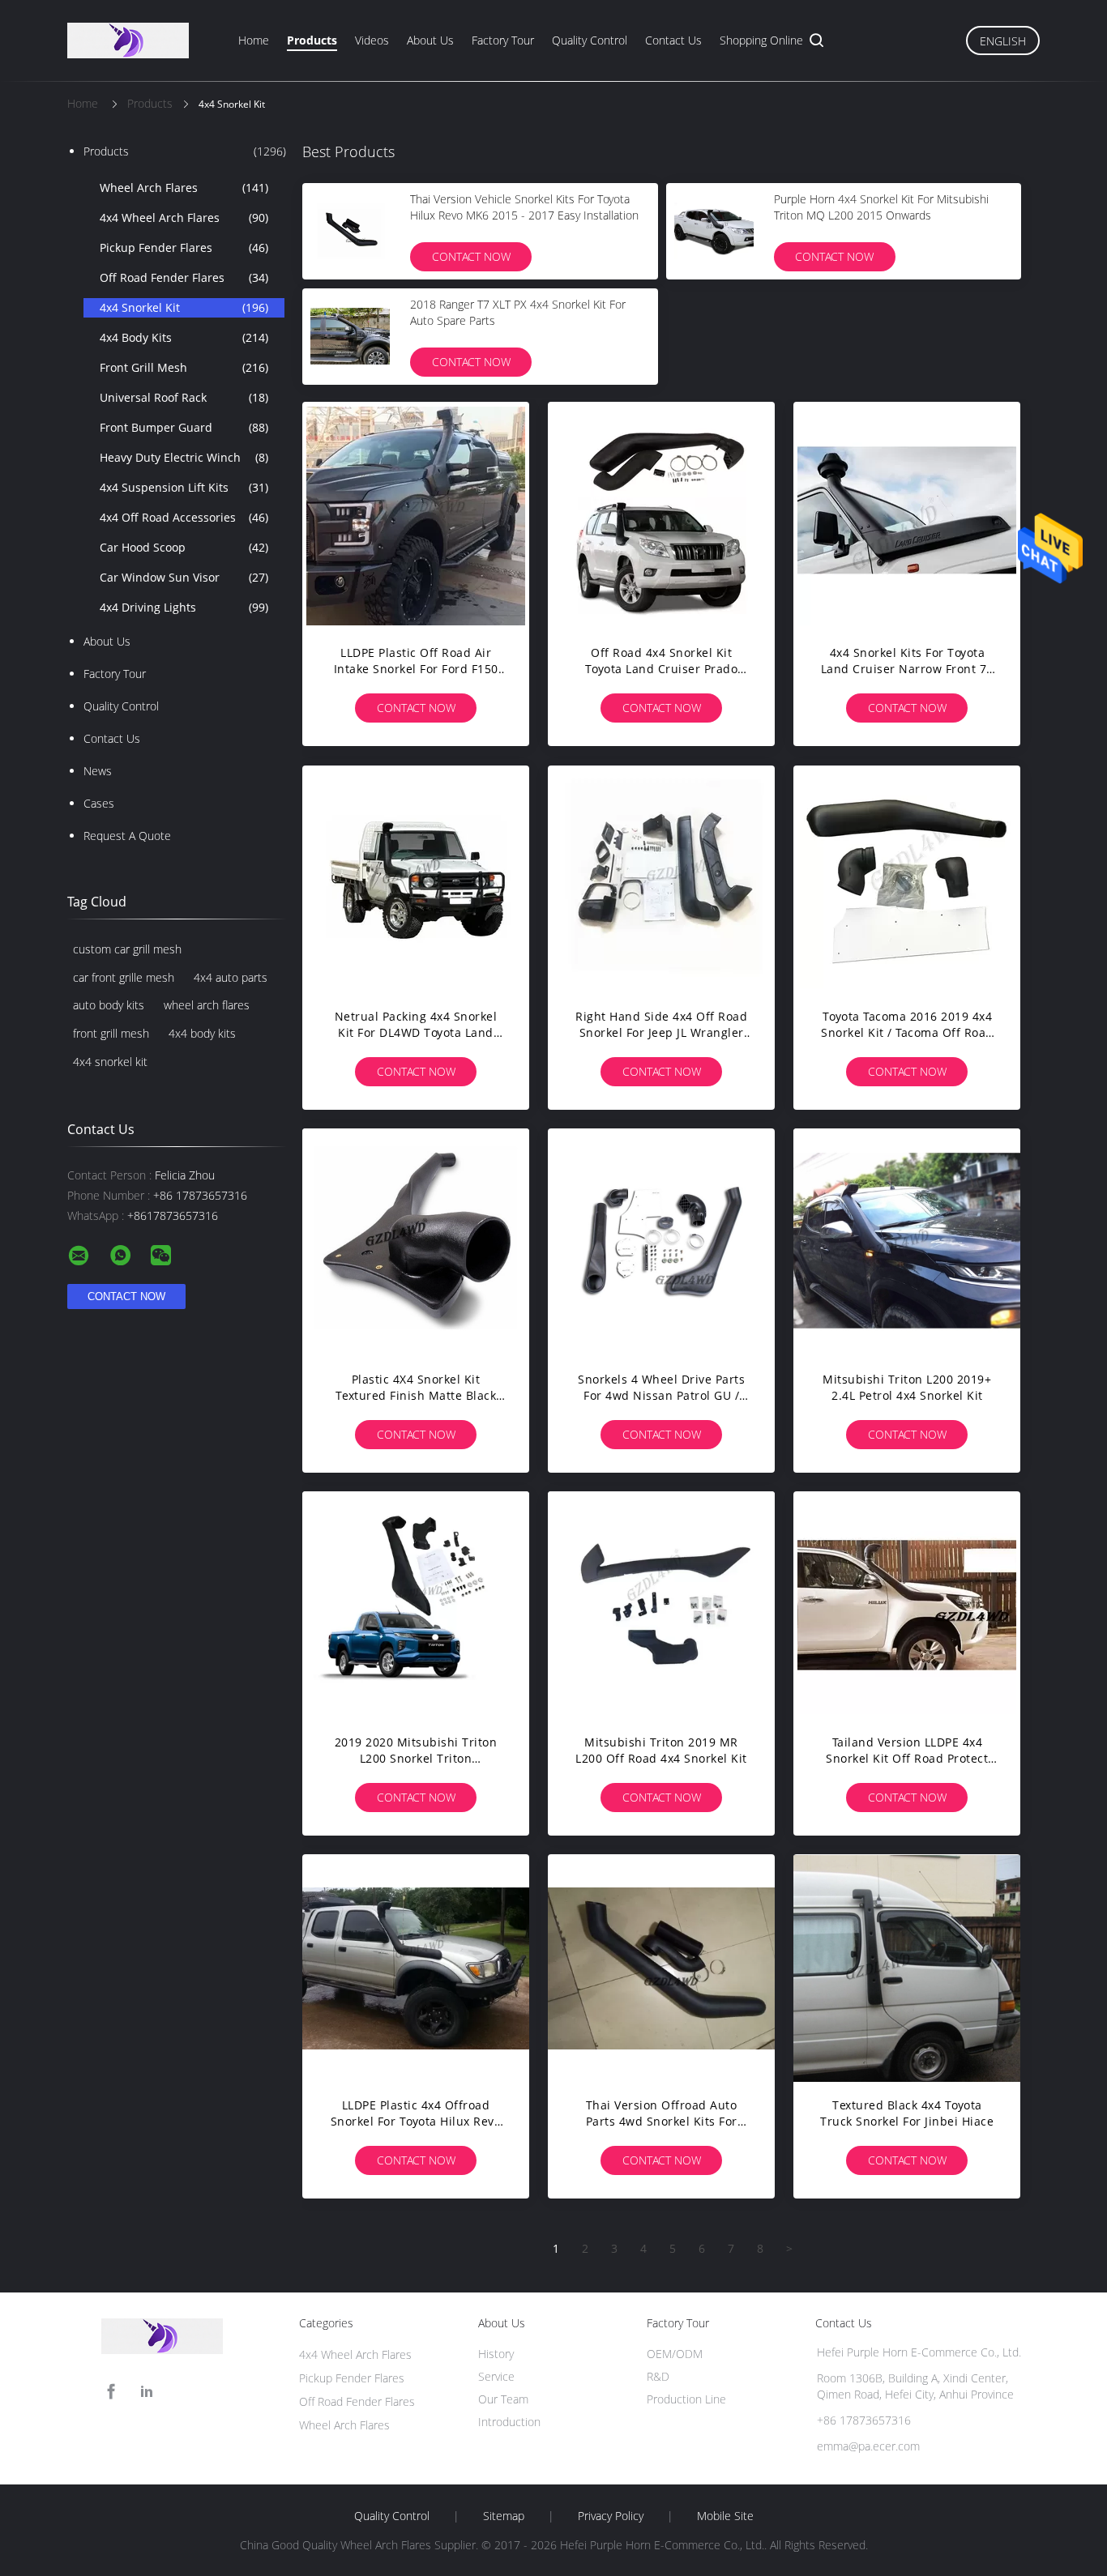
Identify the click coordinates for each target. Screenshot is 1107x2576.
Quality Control (590, 40)
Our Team (503, 2399)
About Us (430, 40)
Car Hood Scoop (184, 547)
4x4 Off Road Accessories (184, 517)
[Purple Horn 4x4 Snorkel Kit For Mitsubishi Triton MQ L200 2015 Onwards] (714, 231)
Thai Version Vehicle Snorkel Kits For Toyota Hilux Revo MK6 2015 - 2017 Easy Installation (524, 207)
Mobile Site (725, 2516)
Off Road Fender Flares (184, 277)
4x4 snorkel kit (110, 1062)
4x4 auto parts (231, 977)
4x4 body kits (202, 1033)
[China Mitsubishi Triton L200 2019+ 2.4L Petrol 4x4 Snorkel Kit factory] (907, 1242)
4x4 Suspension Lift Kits (184, 487)
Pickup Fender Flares (184, 247)
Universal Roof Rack (184, 397)
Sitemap (504, 2516)
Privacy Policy (611, 2516)
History (496, 2354)
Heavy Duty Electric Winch (184, 457)
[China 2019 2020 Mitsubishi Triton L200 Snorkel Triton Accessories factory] (416, 1605)
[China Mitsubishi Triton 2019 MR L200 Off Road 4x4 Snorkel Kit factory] (661, 1605)
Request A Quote (127, 836)
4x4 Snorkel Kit (184, 307)
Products (312, 40)
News (98, 771)
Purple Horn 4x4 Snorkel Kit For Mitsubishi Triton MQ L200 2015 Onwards (881, 207)
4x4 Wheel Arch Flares (184, 218)
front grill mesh (111, 1033)
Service (496, 2376)
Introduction (509, 2422)
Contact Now (471, 256)
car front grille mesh (124, 977)
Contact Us (673, 40)
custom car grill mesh (127, 949)
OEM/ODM (675, 2354)
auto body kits (109, 1005)
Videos (372, 40)
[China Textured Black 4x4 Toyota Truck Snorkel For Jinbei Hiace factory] (907, 1968)
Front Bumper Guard (184, 427)
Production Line (686, 2399)
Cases (99, 803)
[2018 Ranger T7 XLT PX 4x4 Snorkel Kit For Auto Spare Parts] (350, 336)
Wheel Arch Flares (184, 188)
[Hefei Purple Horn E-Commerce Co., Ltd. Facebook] (111, 2392)
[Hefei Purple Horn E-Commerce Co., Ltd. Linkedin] (147, 2392)
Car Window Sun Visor (184, 577)
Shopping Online (761, 40)
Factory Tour (503, 40)
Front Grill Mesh (184, 367)
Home (254, 40)
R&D (658, 2376)
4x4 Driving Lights (184, 607)
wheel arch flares (207, 1005)
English (1003, 41)
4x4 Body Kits (184, 337)
